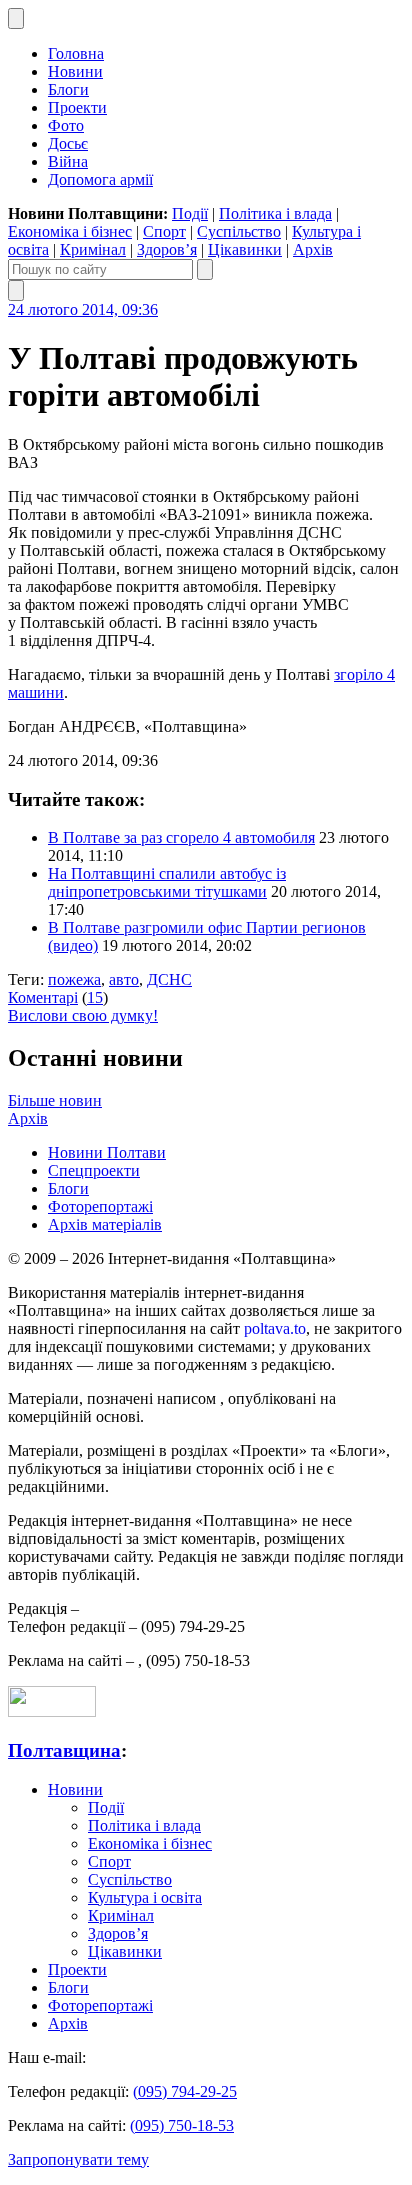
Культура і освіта (145, 1897)
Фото (66, 125)
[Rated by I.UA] (52, 1711)
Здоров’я (167, 249)
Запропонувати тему (78, 2159)
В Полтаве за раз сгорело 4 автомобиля (181, 837)
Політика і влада (275, 213)
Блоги (68, 89)
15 (95, 997)
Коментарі (43, 997)
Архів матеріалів (105, 1224)
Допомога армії (100, 179)
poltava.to (275, 1328)
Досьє (68, 143)
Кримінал (93, 249)
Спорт (164, 231)
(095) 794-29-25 (185, 2091)
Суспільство (239, 231)
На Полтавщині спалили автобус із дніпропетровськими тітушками (167, 882)
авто (124, 979)
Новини (75, 71)
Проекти (77, 107)
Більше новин (55, 1100)
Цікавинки (245, 249)
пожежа (74, 979)
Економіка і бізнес (70, 231)
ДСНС (169, 979)
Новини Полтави (107, 1152)
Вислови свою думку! (83, 1015)
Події (190, 213)
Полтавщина (64, 1750)
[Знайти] (205, 269)
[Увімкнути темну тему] (16, 18)
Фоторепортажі (100, 1206)
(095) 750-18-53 (182, 2125)
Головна (76, 53)
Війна (68, 161)
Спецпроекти (94, 1170)
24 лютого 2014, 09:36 (83, 309)
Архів (313, 249)
